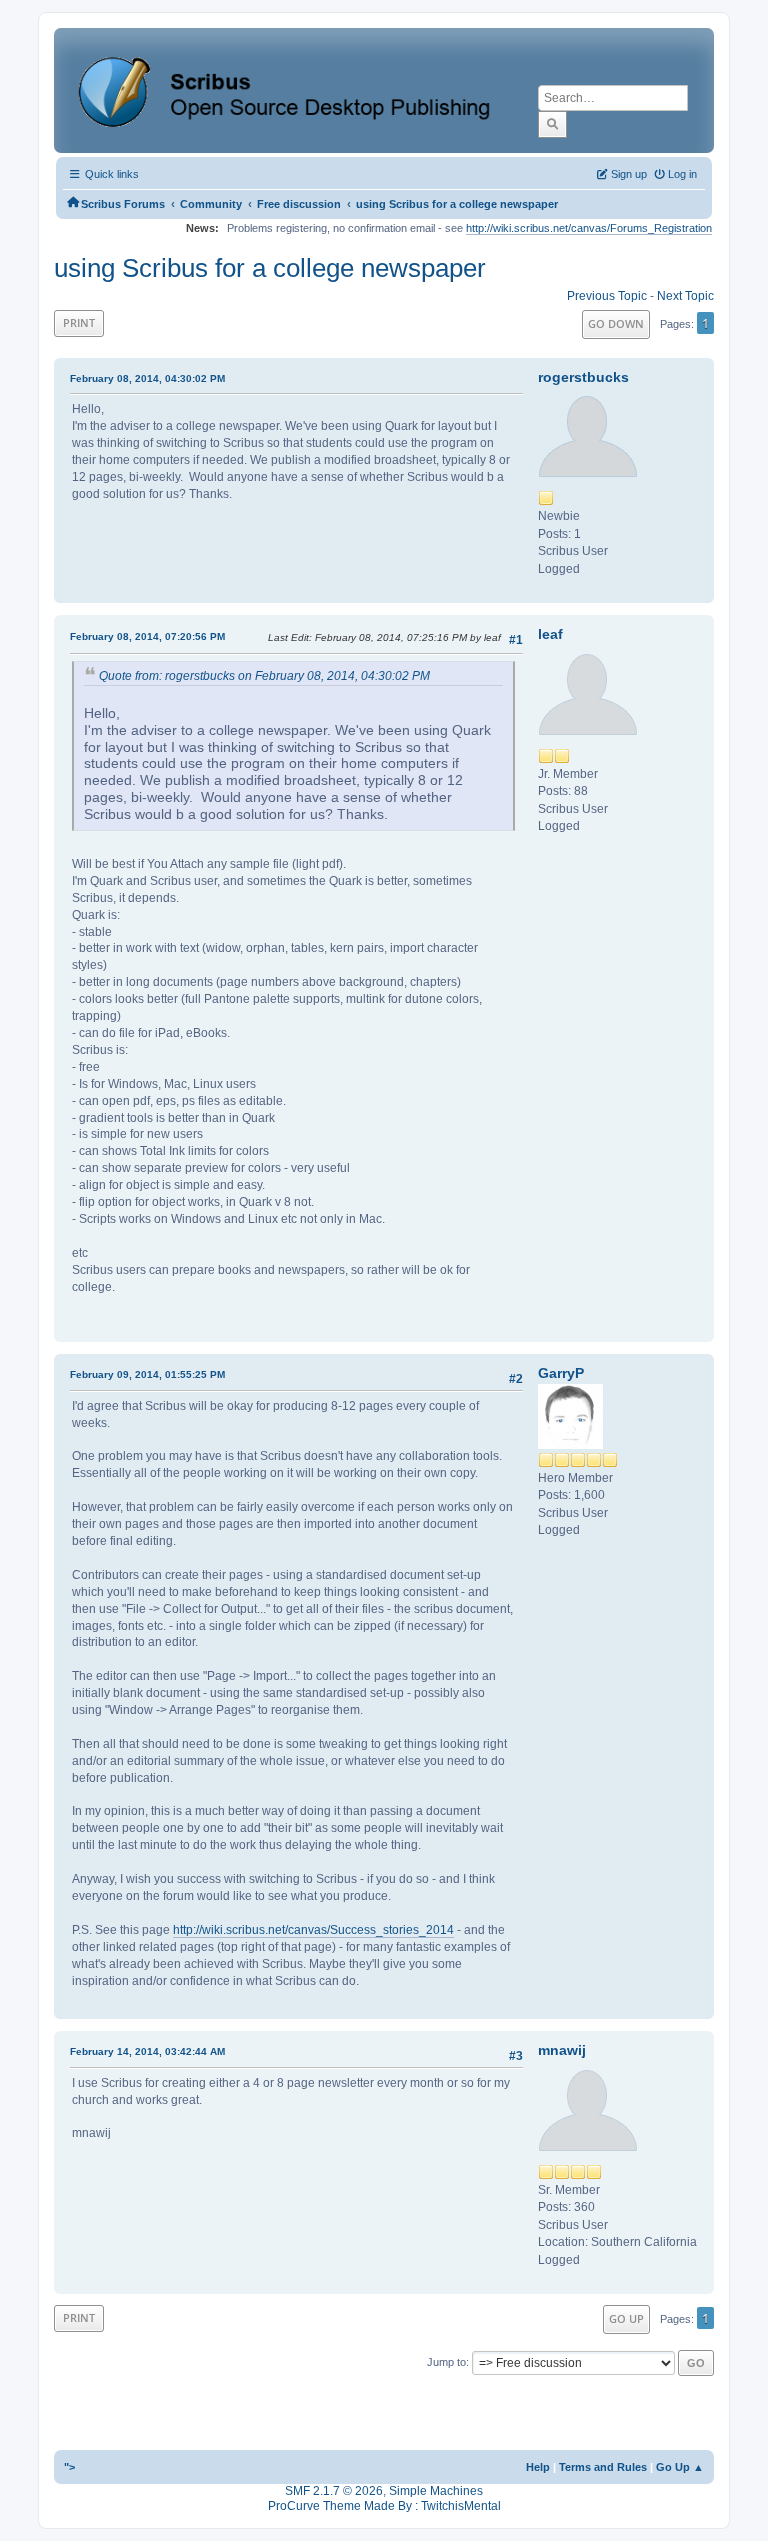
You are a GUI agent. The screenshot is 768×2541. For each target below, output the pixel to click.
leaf (550, 634)
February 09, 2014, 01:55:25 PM (147, 1374)
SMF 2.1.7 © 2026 (334, 2491)
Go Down (616, 323)
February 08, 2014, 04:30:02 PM (147, 378)
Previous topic (607, 296)
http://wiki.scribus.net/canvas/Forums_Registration (589, 228)
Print (79, 322)
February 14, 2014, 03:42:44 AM (147, 2051)
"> (69, 2467)
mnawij (562, 2050)
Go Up (626, 2318)
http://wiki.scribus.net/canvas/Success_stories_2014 (313, 1930)
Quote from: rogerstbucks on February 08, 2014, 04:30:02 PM (264, 676)
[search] (552, 124)
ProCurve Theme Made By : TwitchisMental (384, 2506)
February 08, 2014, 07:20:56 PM (147, 636)
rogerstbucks (583, 377)
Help (538, 2467)
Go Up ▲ (680, 2467)
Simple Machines (436, 2491)
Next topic (685, 296)
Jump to (446, 2362)
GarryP (561, 1373)
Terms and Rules (603, 2467)
